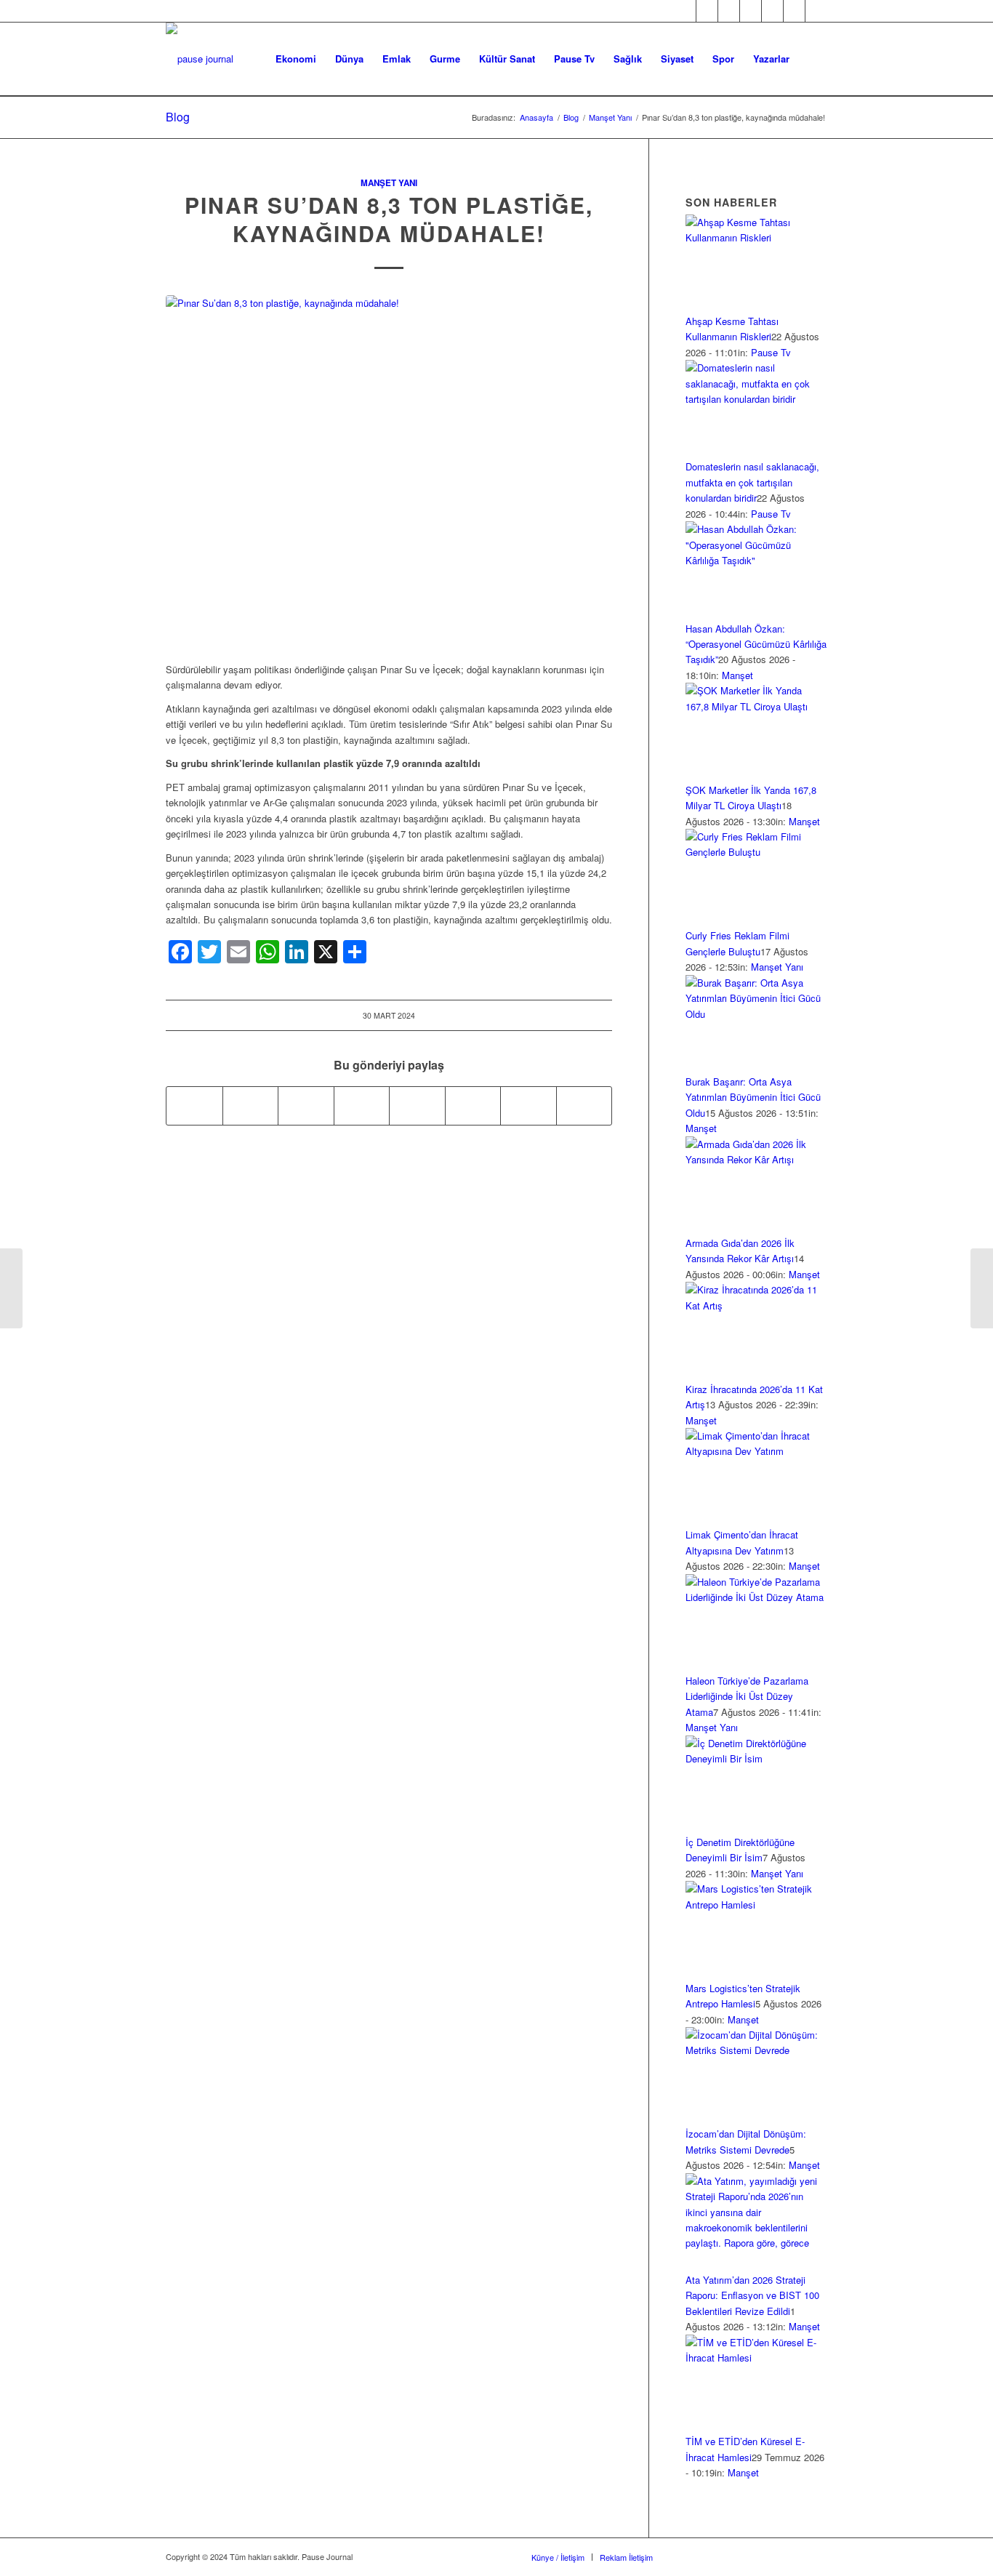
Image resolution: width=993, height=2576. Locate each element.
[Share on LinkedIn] (362, 1106)
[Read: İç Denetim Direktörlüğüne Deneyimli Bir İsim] (756, 1758)
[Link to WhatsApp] (794, 11)
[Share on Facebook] (194, 1106)
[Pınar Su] (389, 471)
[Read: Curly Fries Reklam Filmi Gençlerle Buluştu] (756, 852)
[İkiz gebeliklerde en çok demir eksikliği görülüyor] (11, 1288)
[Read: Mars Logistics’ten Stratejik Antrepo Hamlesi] (756, 1905)
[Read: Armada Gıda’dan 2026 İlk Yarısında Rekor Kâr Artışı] (756, 1159)
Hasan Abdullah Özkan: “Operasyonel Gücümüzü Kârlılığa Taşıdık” (756, 644)
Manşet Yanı (389, 183)
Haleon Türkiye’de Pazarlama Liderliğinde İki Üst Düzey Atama (747, 1696)
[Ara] (813, 59)
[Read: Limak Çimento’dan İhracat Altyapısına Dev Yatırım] (756, 1451)
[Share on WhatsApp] (306, 1106)
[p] (200, 59)
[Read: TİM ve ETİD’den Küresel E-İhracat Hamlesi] (756, 2358)
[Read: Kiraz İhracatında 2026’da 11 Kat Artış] (756, 1305)
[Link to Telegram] (816, 11)
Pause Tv (771, 352)
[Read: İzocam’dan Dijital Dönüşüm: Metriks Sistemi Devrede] (756, 2050)
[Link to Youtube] (772, 11)
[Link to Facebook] (685, 11)
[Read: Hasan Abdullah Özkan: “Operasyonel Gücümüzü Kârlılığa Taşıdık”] (756, 560)
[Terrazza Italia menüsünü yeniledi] (982, 1288)
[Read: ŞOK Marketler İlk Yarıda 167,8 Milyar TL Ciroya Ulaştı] (756, 706)
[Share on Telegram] (417, 1106)
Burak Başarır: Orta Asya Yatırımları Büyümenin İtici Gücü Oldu (753, 1097)
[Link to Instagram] (729, 11)
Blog (178, 117)
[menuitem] (296, 59)
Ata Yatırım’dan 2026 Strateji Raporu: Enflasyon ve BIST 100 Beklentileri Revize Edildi (752, 2295)
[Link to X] (707, 11)
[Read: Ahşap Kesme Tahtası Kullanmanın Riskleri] (756, 237)
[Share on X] (251, 1106)
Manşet (737, 675)
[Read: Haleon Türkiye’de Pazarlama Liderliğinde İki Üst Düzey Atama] (756, 1597)
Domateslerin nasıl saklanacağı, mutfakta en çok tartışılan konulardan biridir (752, 482)
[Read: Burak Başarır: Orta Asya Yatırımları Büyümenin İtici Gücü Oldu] (756, 1014)
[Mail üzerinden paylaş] (473, 1106)
